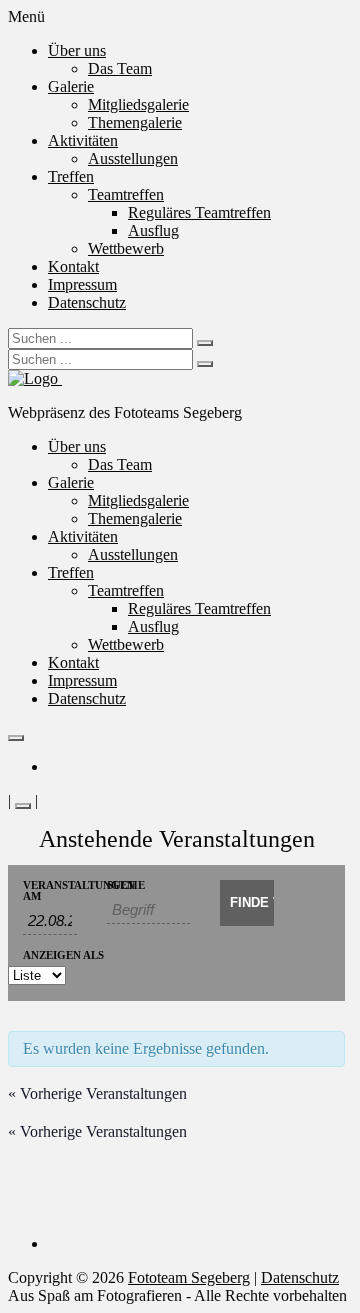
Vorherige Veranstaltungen (97, 1093)
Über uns (77, 50)
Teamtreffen (126, 194)
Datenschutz (87, 302)
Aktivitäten (83, 140)
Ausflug (153, 230)
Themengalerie (135, 122)
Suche (126, 885)
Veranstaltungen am (50, 891)
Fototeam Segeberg (189, 1277)
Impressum (82, 284)
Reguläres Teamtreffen (199, 212)
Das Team (120, 68)
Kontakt (73, 266)
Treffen (71, 176)
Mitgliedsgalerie (138, 104)
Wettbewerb (126, 248)
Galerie (71, 86)
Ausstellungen (133, 158)
